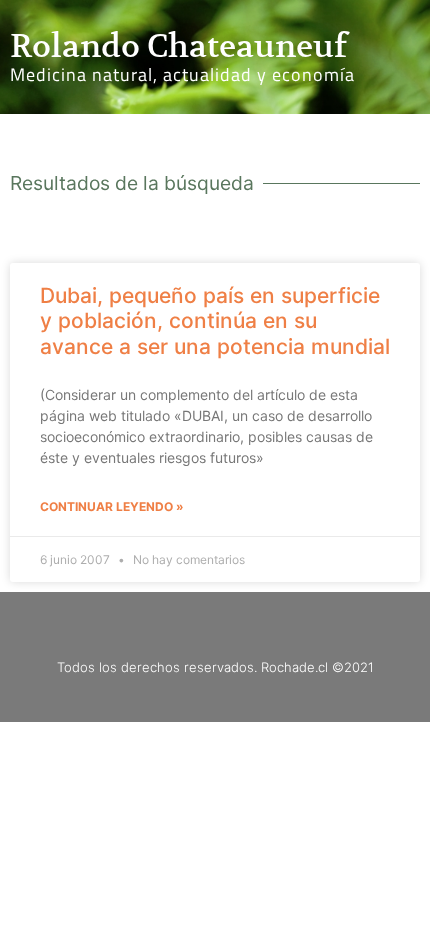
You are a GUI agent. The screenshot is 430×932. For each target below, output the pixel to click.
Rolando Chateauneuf (178, 46)
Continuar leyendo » (112, 506)
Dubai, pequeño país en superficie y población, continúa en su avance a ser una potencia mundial (215, 320)
